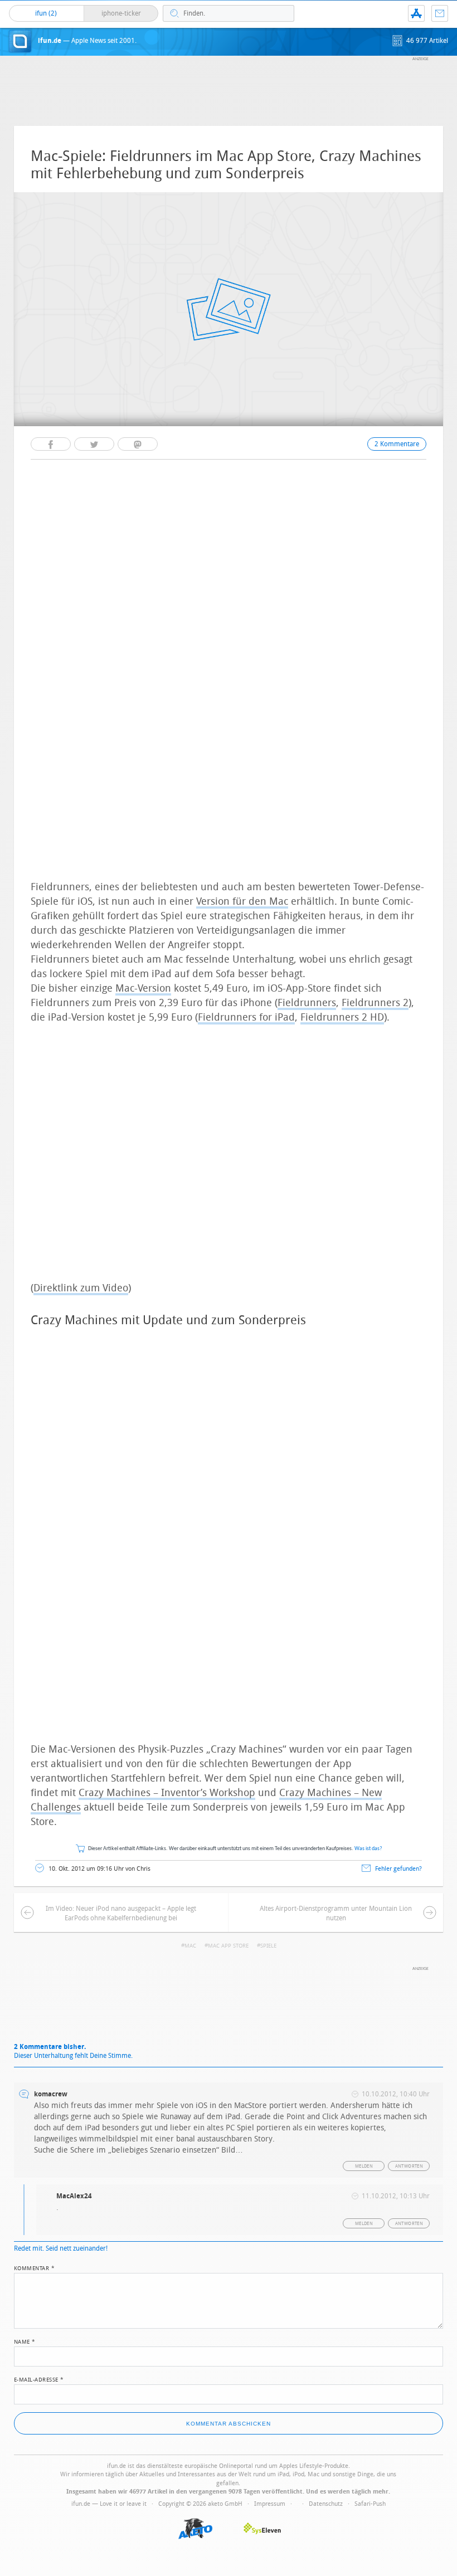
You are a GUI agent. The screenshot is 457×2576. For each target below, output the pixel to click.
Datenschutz (326, 2504)
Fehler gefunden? (398, 1869)
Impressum (270, 2504)
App (416, 13)
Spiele (268, 1946)
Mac (190, 1946)
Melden (364, 2166)
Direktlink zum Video (81, 1288)
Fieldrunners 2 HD (342, 1017)
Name (25, 2341)
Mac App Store (228, 1946)
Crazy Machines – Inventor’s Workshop (167, 1793)
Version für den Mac (242, 901)
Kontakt (440, 13)
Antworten (409, 2166)
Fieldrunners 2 (375, 1003)
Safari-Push (370, 2504)
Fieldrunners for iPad (246, 1017)
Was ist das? (368, 1849)
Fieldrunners (307, 1003)
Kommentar (35, 2267)
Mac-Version (143, 988)
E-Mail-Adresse (39, 2379)
